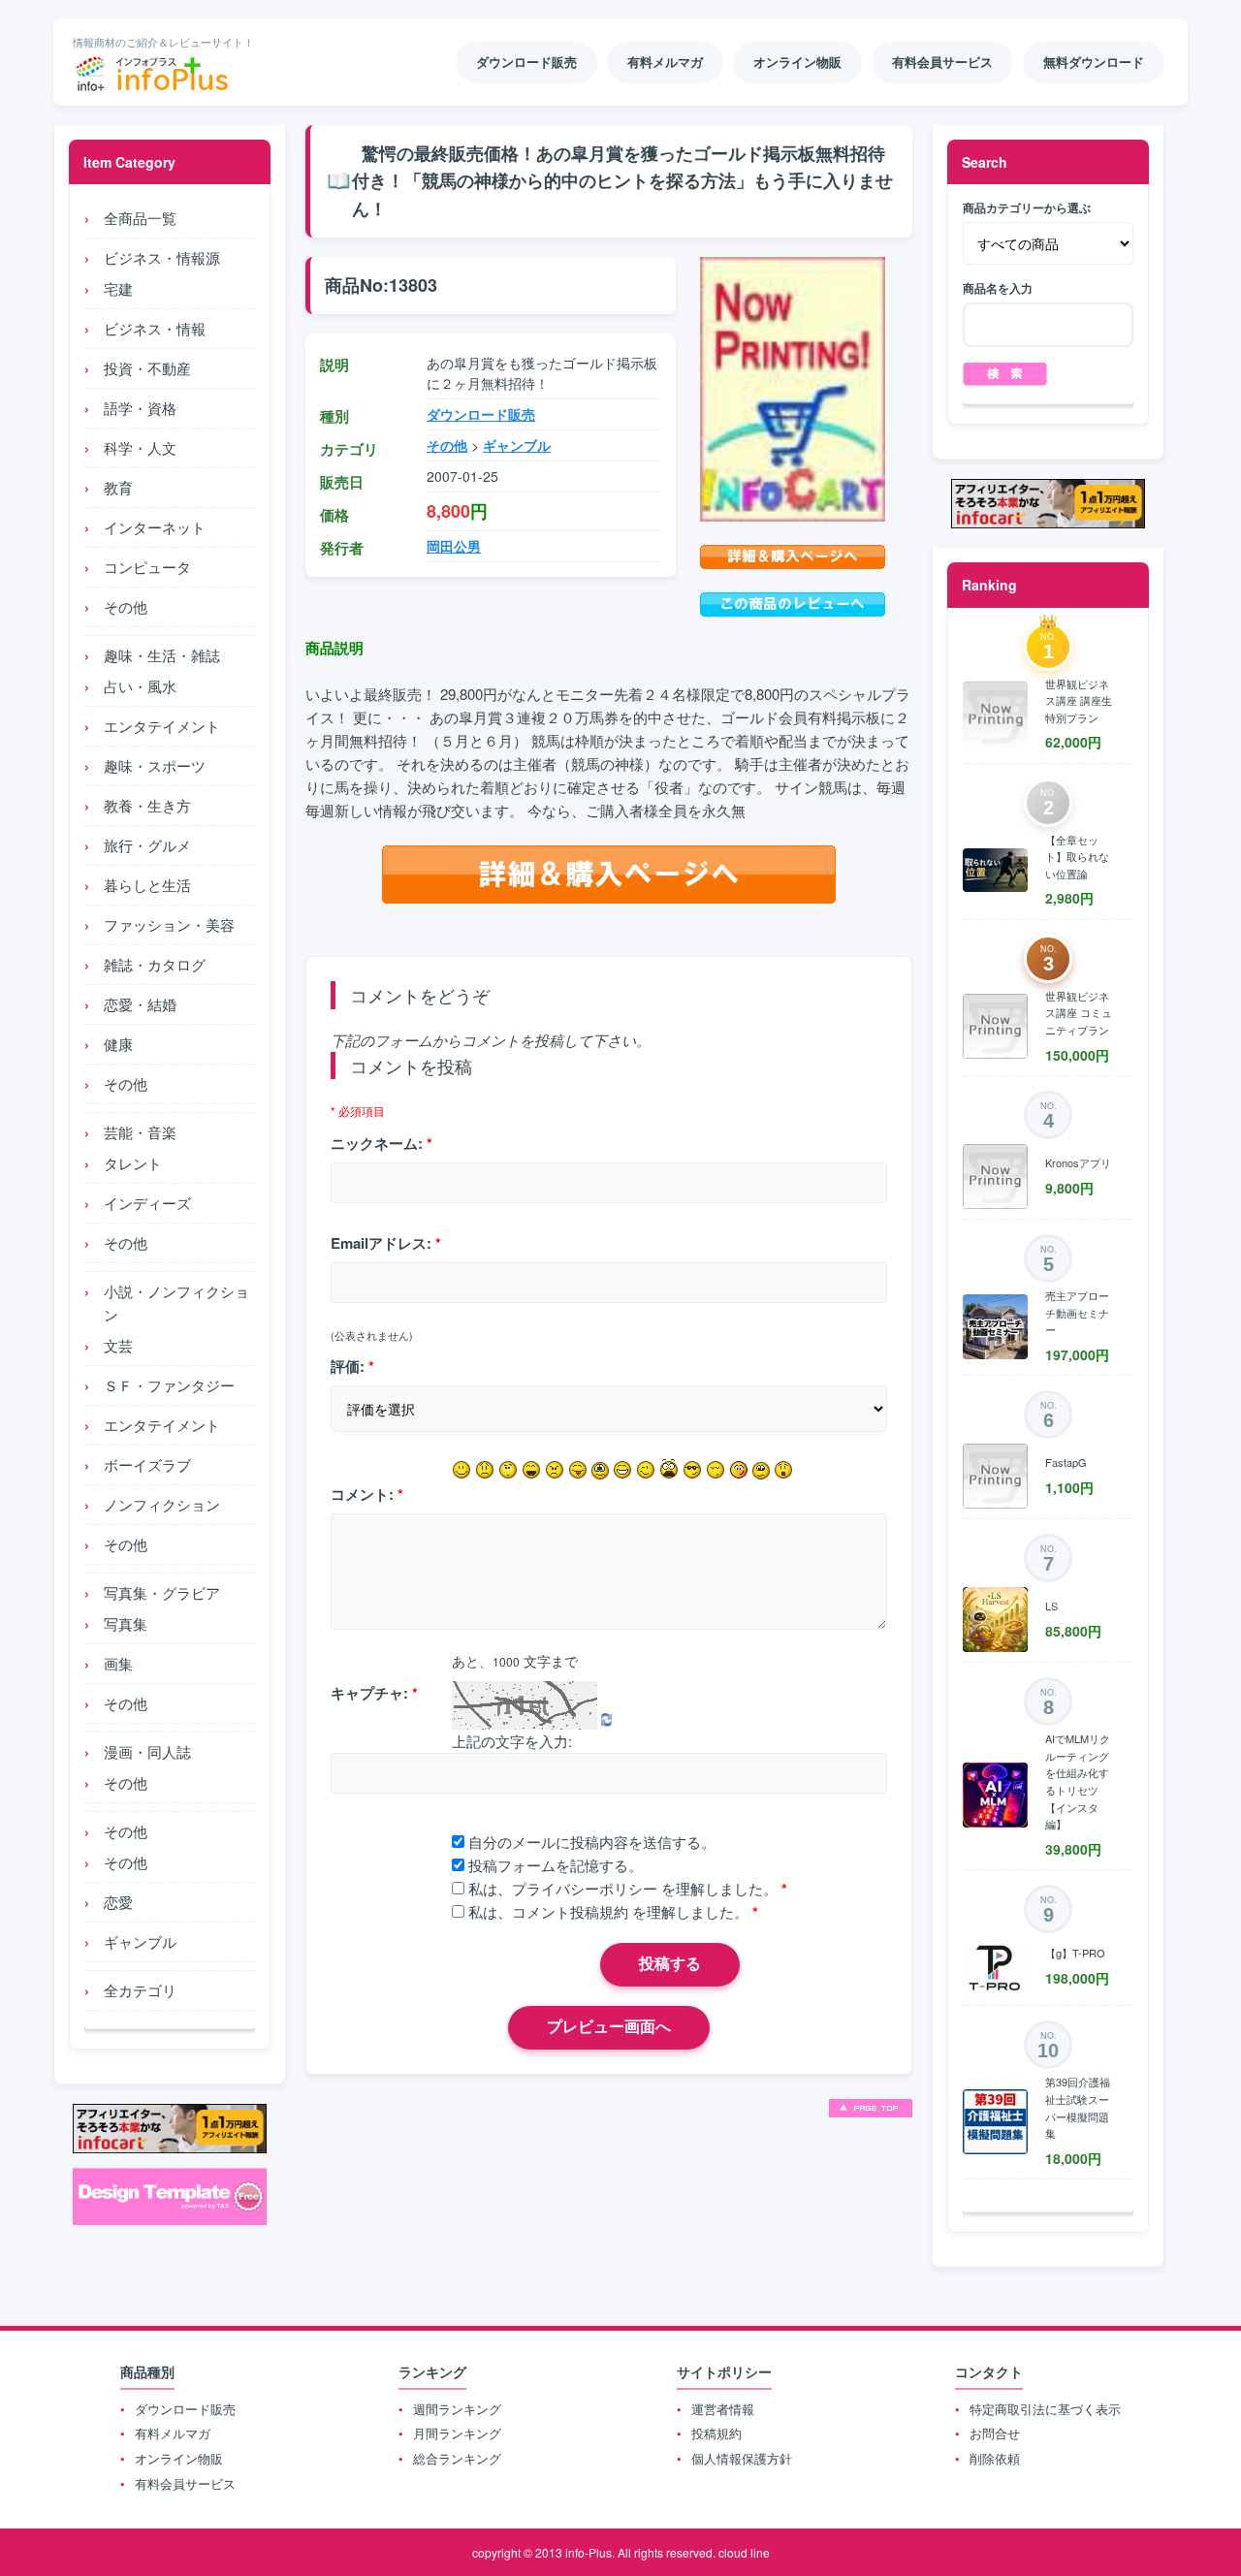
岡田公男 (454, 546)
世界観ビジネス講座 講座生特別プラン (1079, 700)
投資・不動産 (147, 368)
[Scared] (669, 1469)
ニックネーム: (382, 1143)
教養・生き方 (147, 805)
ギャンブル (140, 1941)
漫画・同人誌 (147, 1751)
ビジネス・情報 (155, 328)
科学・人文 (140, 447)
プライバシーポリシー (585, 1888)
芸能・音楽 (140, 1132)
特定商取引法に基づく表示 (1045, 2409)
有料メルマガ (173, 2433)
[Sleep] (716, 1470)
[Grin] (622, 1470)
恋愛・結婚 (140, 1004)
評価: (352, 1366)
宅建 (118, 288)
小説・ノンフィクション (176, 1303)
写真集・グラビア (162, 1592)
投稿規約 (716, 2433)
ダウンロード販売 (481, 414)
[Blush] (739, 1470)
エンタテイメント (162, 726)
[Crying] (600, 1471)
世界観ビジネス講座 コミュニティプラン (1079, 1013)
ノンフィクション (162, 1504)
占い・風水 (140, 686)
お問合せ (995, 2433)
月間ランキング (457, 2433)
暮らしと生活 (147, 885)
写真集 (126, 1623)
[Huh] (508, 1470)
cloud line (744, 2552)
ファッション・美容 (169, 924)
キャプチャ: (374, 1693)
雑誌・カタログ (155, 964)
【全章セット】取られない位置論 (1077, 857)
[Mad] (555, 1470)
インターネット (155, 527)
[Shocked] (783, 1470)
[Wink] (646, 1470)
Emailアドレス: (386, 1243)
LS (1051, 1606)
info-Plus (589, 2552)
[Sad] (485, 1470)
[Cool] (692, 1470)
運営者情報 (723, 2409)
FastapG (1066, 1462)
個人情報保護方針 (742, 2458)
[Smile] (461, 1470)
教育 (118, 487)
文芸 (118, 1345)
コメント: (367, 1494)
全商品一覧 (140, 218)
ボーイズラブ (147, 1464)
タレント (133, 1163)
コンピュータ (147, 567)
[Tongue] (578, 1470)
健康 (118, 1044)
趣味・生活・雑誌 (162, 655)
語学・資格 (140, 408)
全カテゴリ (140, 1990)
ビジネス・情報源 (162, 257)
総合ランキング (457, 2458)
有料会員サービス (185, 2483)
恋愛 (118, 1902)
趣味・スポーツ (155, 765)
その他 (126, 606)
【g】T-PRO (1075, 1953)
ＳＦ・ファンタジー (169, 1385)
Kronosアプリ (1078, 1162)
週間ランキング (457, 2409)
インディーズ (147, 1203)
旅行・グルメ (147, 845)
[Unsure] (761, 1471)
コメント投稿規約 (570, 1911)
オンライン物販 (179, 2458)
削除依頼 (995, 2458)
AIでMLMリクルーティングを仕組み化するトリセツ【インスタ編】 (1078, 1781)
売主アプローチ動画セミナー (1077, 1312)
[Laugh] (531, 1470)
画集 (118, 1663)
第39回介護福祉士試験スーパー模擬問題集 (1078, 2107)
